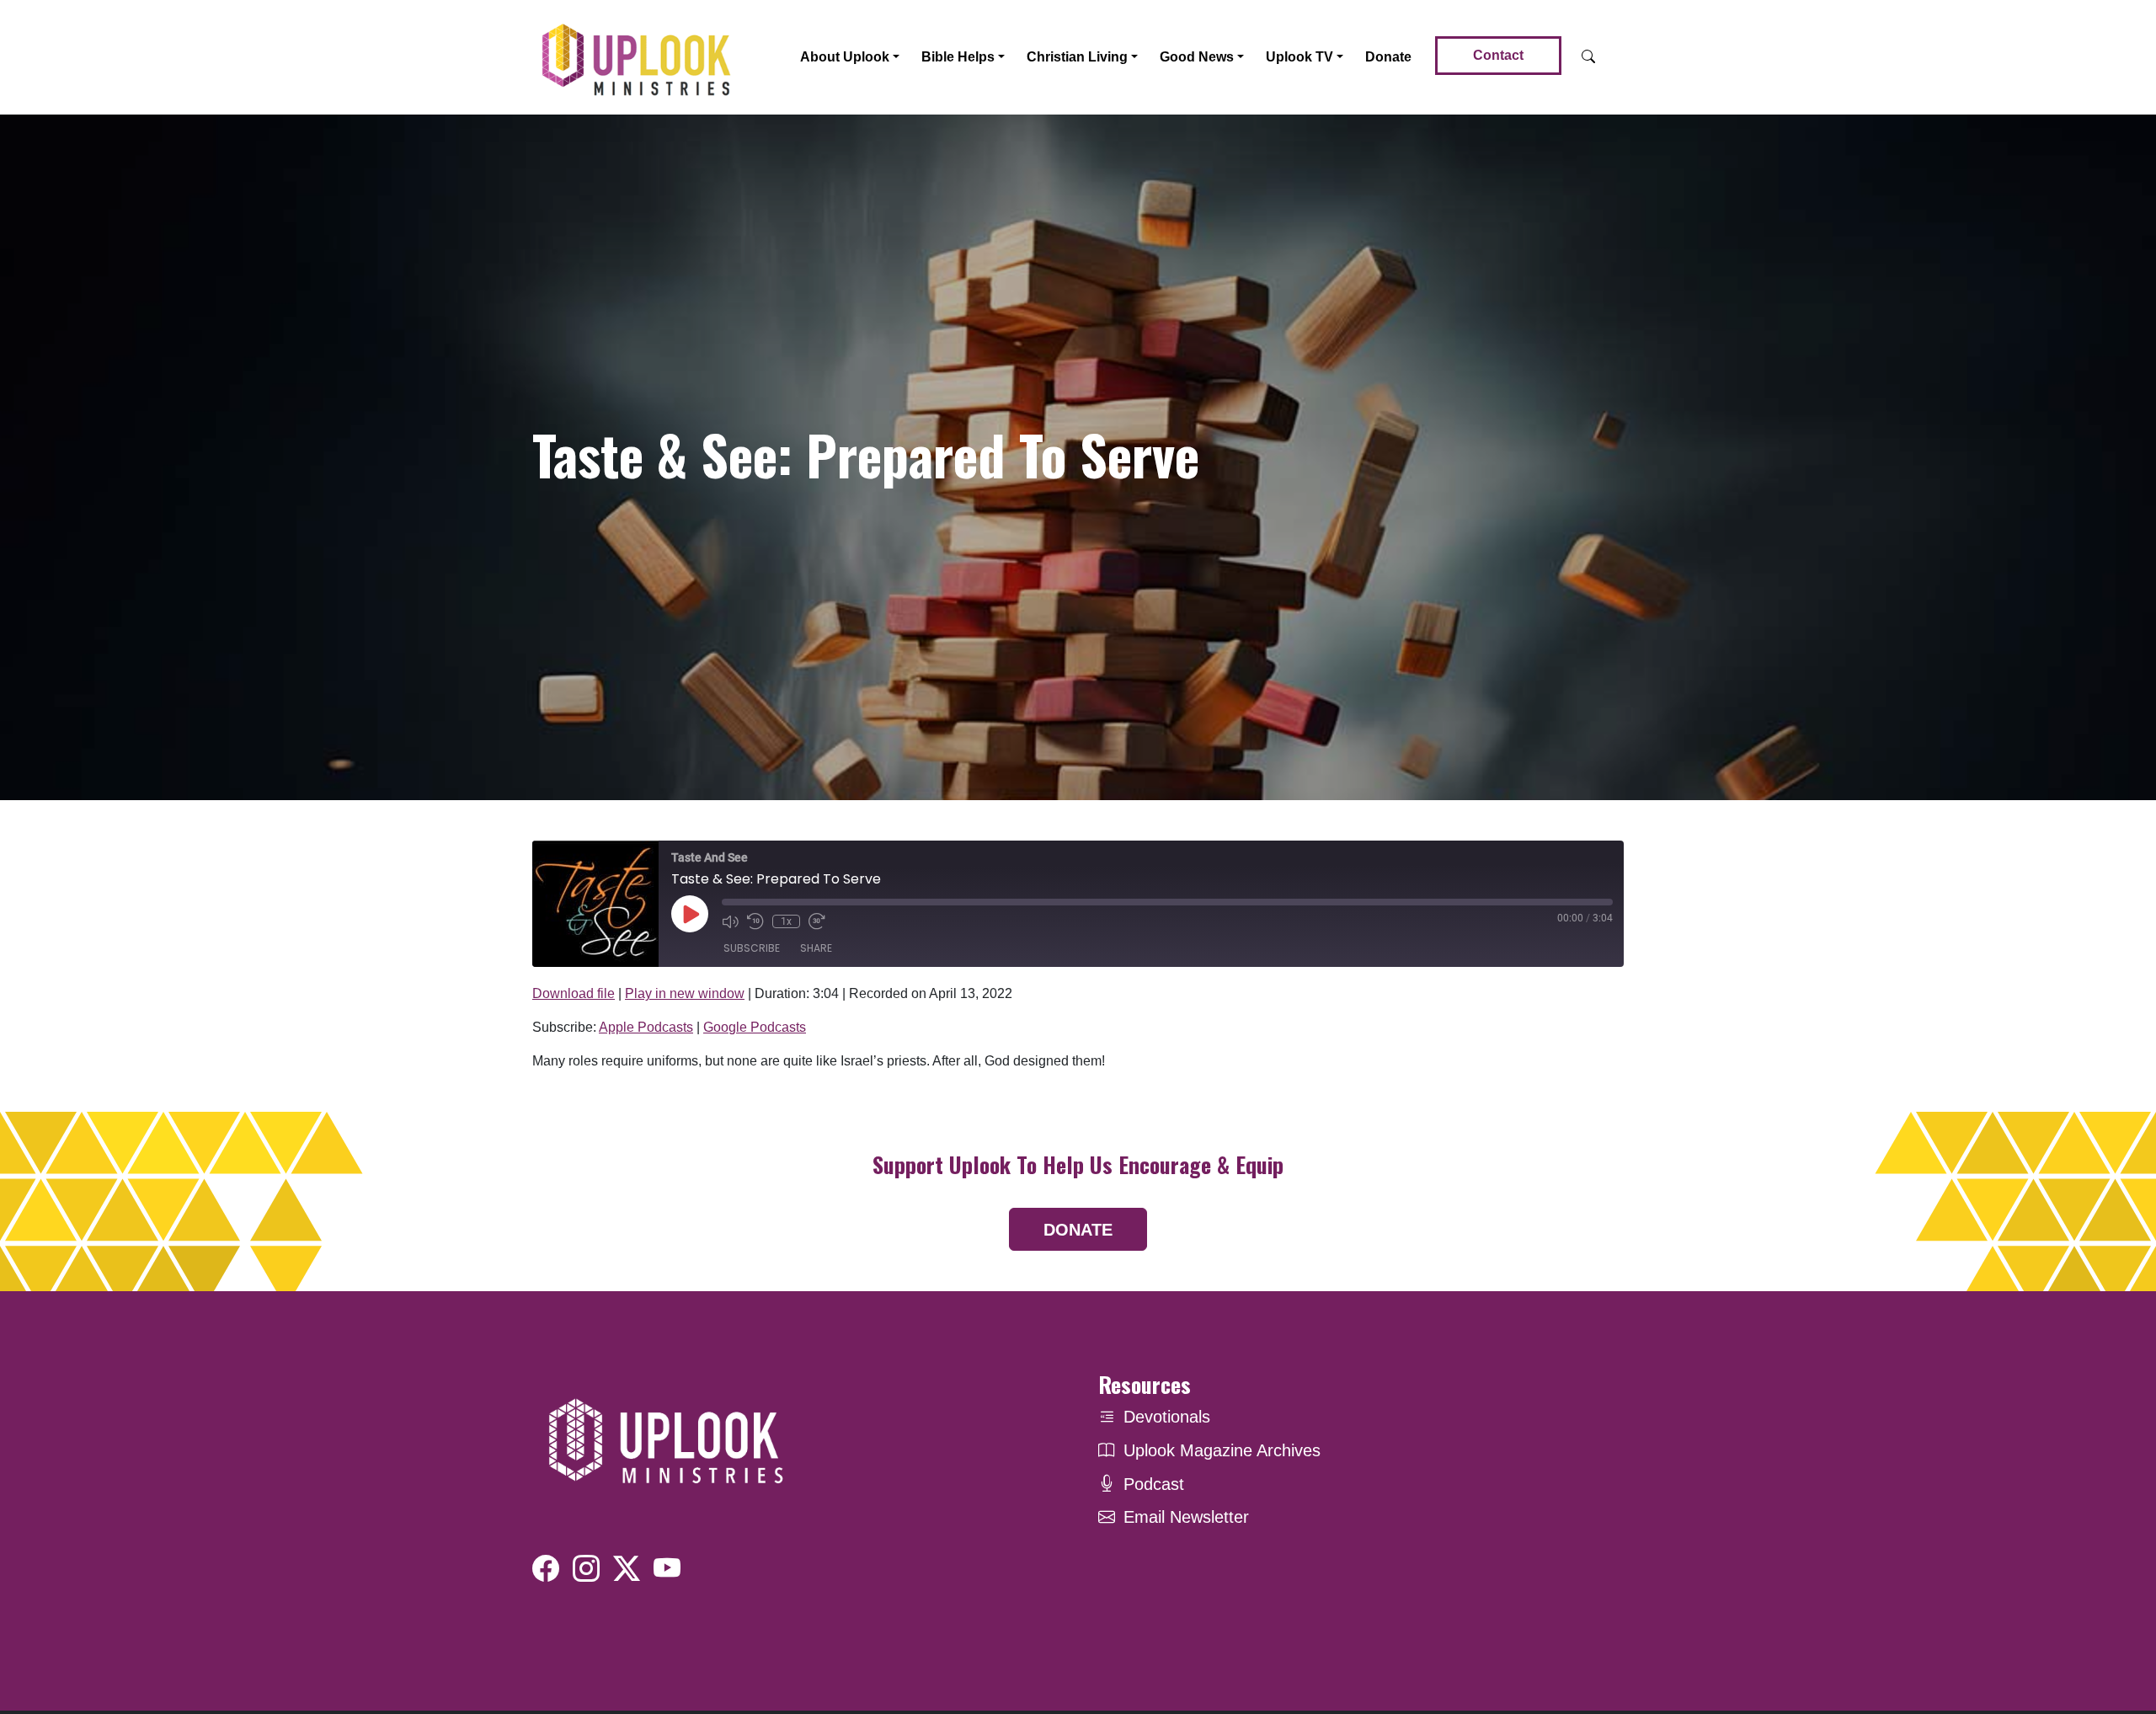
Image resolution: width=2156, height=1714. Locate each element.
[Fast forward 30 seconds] (817, 921)
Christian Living (1077, 57)
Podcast (1154, 1484)
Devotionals (1167, 1417)
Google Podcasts (755, 1027)
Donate (1388, 57)
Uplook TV (1299, 57)
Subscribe (752, 948)
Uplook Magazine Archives (1222, 1450)
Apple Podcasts (646, 1027)
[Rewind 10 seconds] (755, 921)
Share (816, 948)
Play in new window (685, 993)
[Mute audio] (730, 921)
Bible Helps (958, 57)
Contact (1498, 55)
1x (786, 921)
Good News (1197, 57)
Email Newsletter (1186, 1517)
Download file (574, 993)
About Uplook (845, 57)
